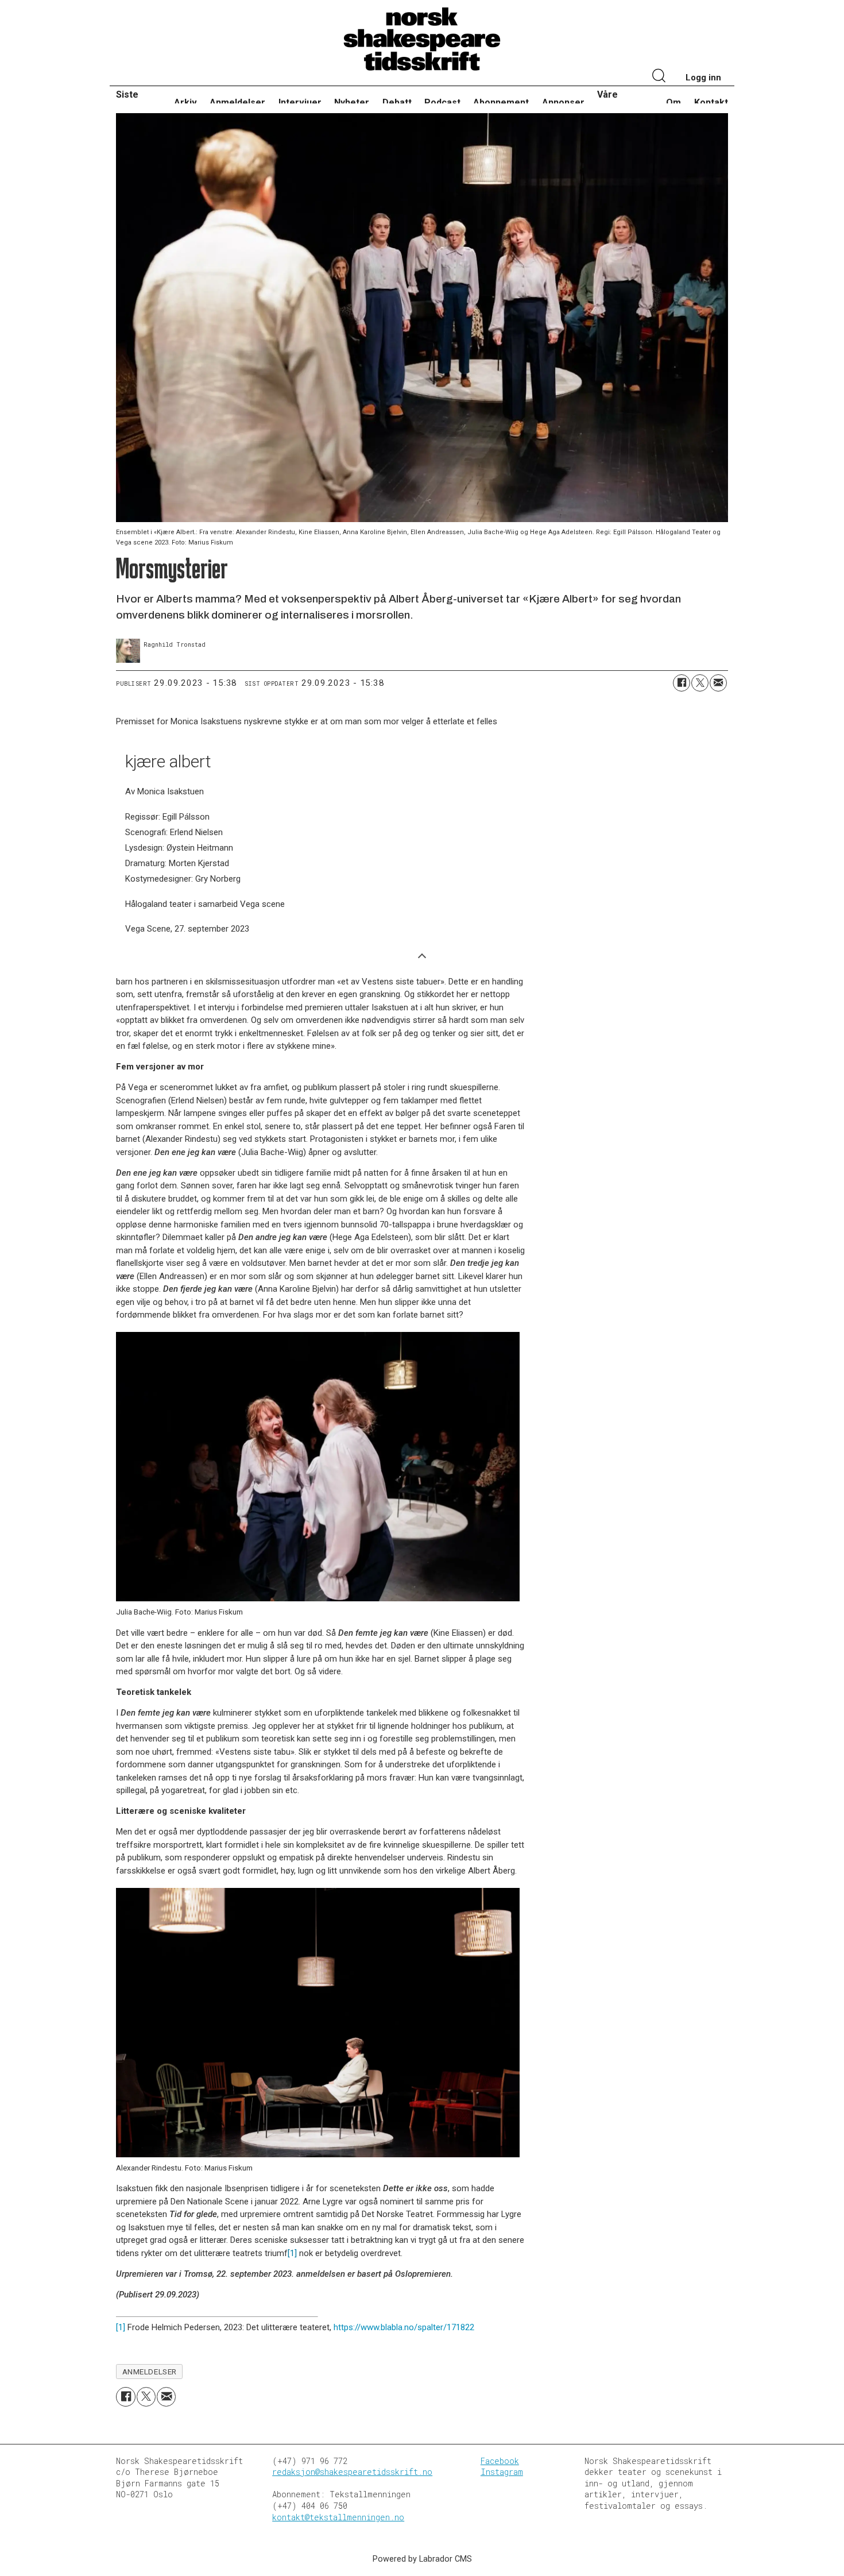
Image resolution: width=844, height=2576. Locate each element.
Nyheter (352, 103)
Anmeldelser (237, 103)
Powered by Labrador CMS (422, 2559)
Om (673, 103)
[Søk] (659, 77)
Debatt (397, 103)
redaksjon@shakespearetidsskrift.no (352, 2472)
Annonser (563, 103)
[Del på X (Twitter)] (700, 683)
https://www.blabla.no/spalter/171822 (404, 2327)
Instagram (502, 2472)
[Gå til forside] (422, 40)
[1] (292, 2253)
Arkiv (185, 103)
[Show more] (422, 955)
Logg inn (703, 78)
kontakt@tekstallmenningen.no (338, 2517)
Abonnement (501, 103)
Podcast (442, 103)
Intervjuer (300, 103)
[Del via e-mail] (718, 683)
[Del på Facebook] (682, 683)
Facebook (500, 2461)
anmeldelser (150, 2372)
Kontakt (711, 103)
